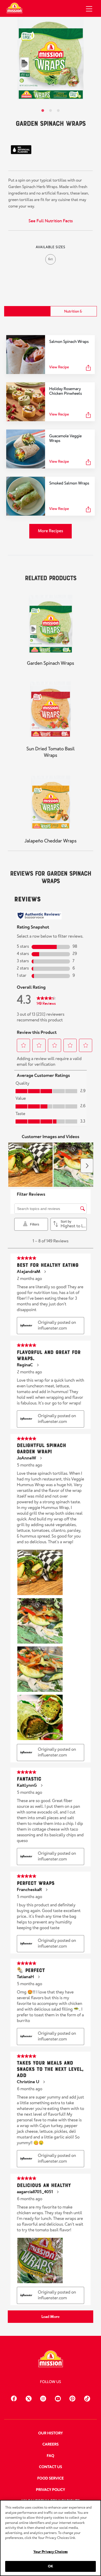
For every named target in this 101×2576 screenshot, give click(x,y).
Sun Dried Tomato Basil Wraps (51, 752)
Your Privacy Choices (51, 2552)
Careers (51, 2445)
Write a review (67, 135)
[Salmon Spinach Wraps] (26, 355)
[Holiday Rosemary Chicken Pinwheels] (26, 402)
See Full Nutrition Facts (51, 221)
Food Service (51, 2478)
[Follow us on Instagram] (43, 2398)
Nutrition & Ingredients (73, 315)
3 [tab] (58, 111)
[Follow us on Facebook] (14, 2398)
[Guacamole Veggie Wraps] (26, 449)
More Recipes (50, 531)
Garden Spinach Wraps (51, 663)
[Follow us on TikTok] (87, 2398)
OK (51, 2566)
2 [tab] (51, 111)
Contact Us (51, 2467)
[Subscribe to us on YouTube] (58, 2398)
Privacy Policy (51, 2490)
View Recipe (59, 367)
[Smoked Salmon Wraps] (26, 496)
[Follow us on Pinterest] (72, 2398)
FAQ (51, 2456)
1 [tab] (43, 111)
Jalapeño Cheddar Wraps (51, 841)
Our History (50, 2433)
